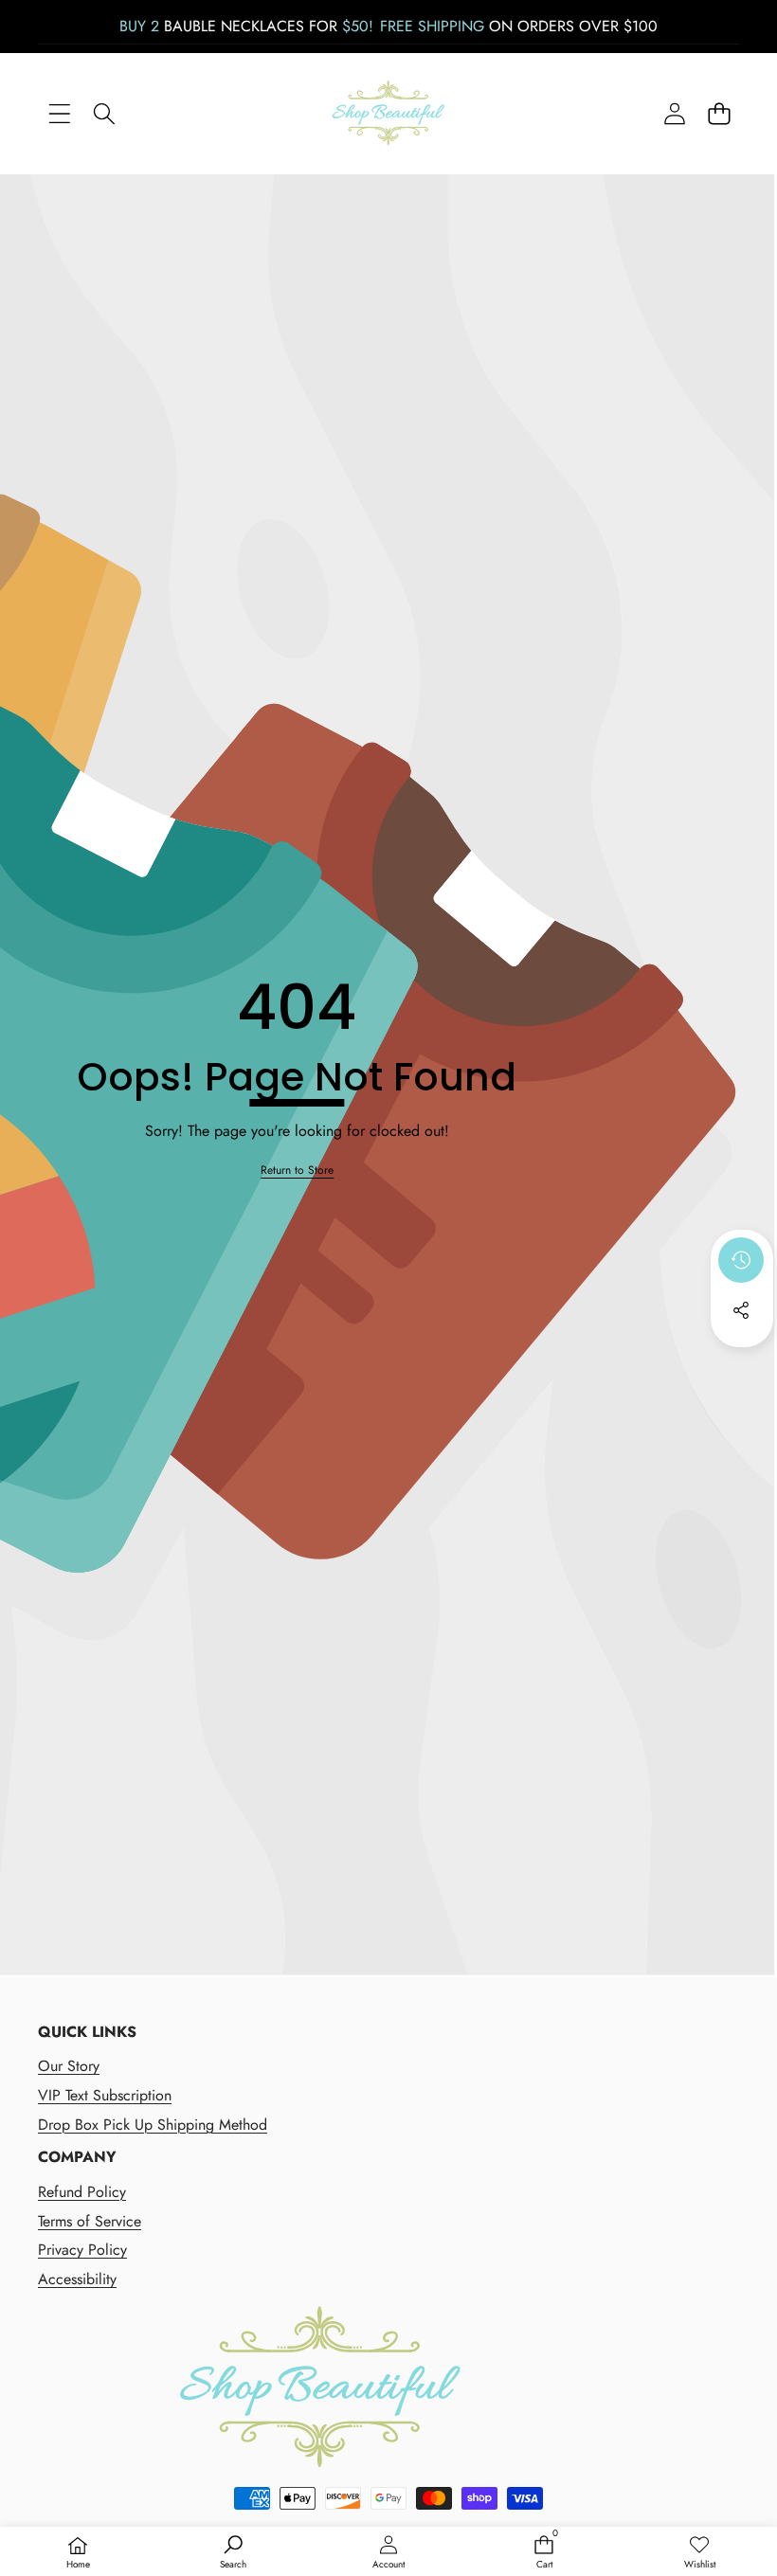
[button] (719, 114)
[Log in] (674, 114)
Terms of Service (90, 2221)
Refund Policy (82, 2192)
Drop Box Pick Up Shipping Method (153, 2125)
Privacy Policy (82, 2250)
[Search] (104, 114)
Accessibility (77, 2279)
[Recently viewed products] (741, 1260)
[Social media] (741, 1310)
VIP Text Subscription (105, 2095)
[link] (297, 1171)
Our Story (69, 2066)
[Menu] (59, 114)
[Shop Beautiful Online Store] (388, 113)
